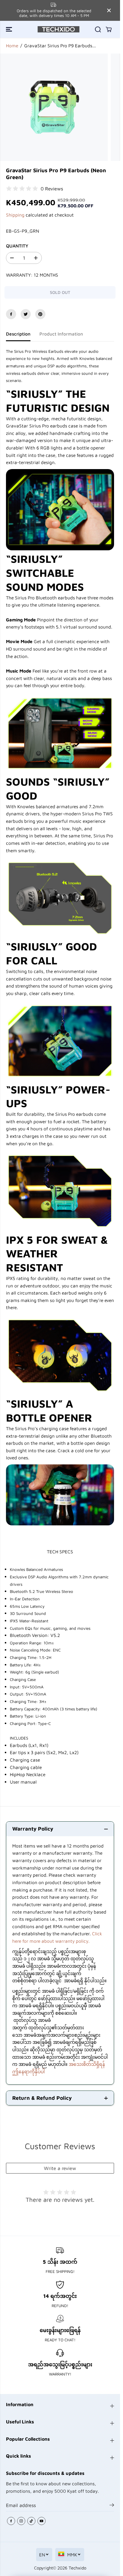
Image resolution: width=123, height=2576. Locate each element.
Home (12, 46)
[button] (10, 29)
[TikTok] (31, 2521)
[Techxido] (59, 29)
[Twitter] (26, 314)
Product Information (61, 334)
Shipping (15, 215)
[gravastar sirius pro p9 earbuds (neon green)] (54, 107)
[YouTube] (41, 2521)
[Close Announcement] (109, 10)
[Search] (98, 29)
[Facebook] (11, 314)
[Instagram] (21, 2521)
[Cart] (109, 29)
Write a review (60, 2168)
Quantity (17, 246)
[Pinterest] (40, 314)
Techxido (77, 2568)
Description (18, 334)
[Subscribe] (112, 2506)
